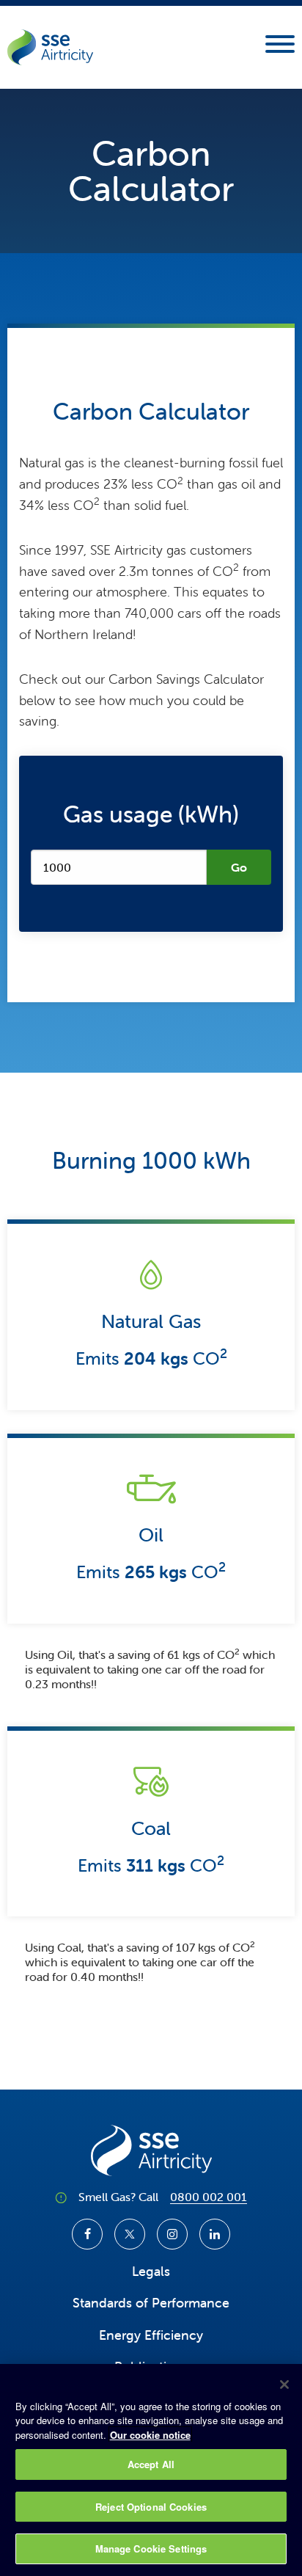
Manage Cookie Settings (151, 2548)
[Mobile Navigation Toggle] (280, 48)
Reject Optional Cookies (151, 2507)
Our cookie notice (150, 2435)
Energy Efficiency (151, 2335)
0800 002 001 (209, 2197)
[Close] (284, 2385)
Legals (151, 2271)
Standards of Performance (151, 2303)
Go (239, 867)
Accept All (151, 2464)
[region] (151, 2470)
